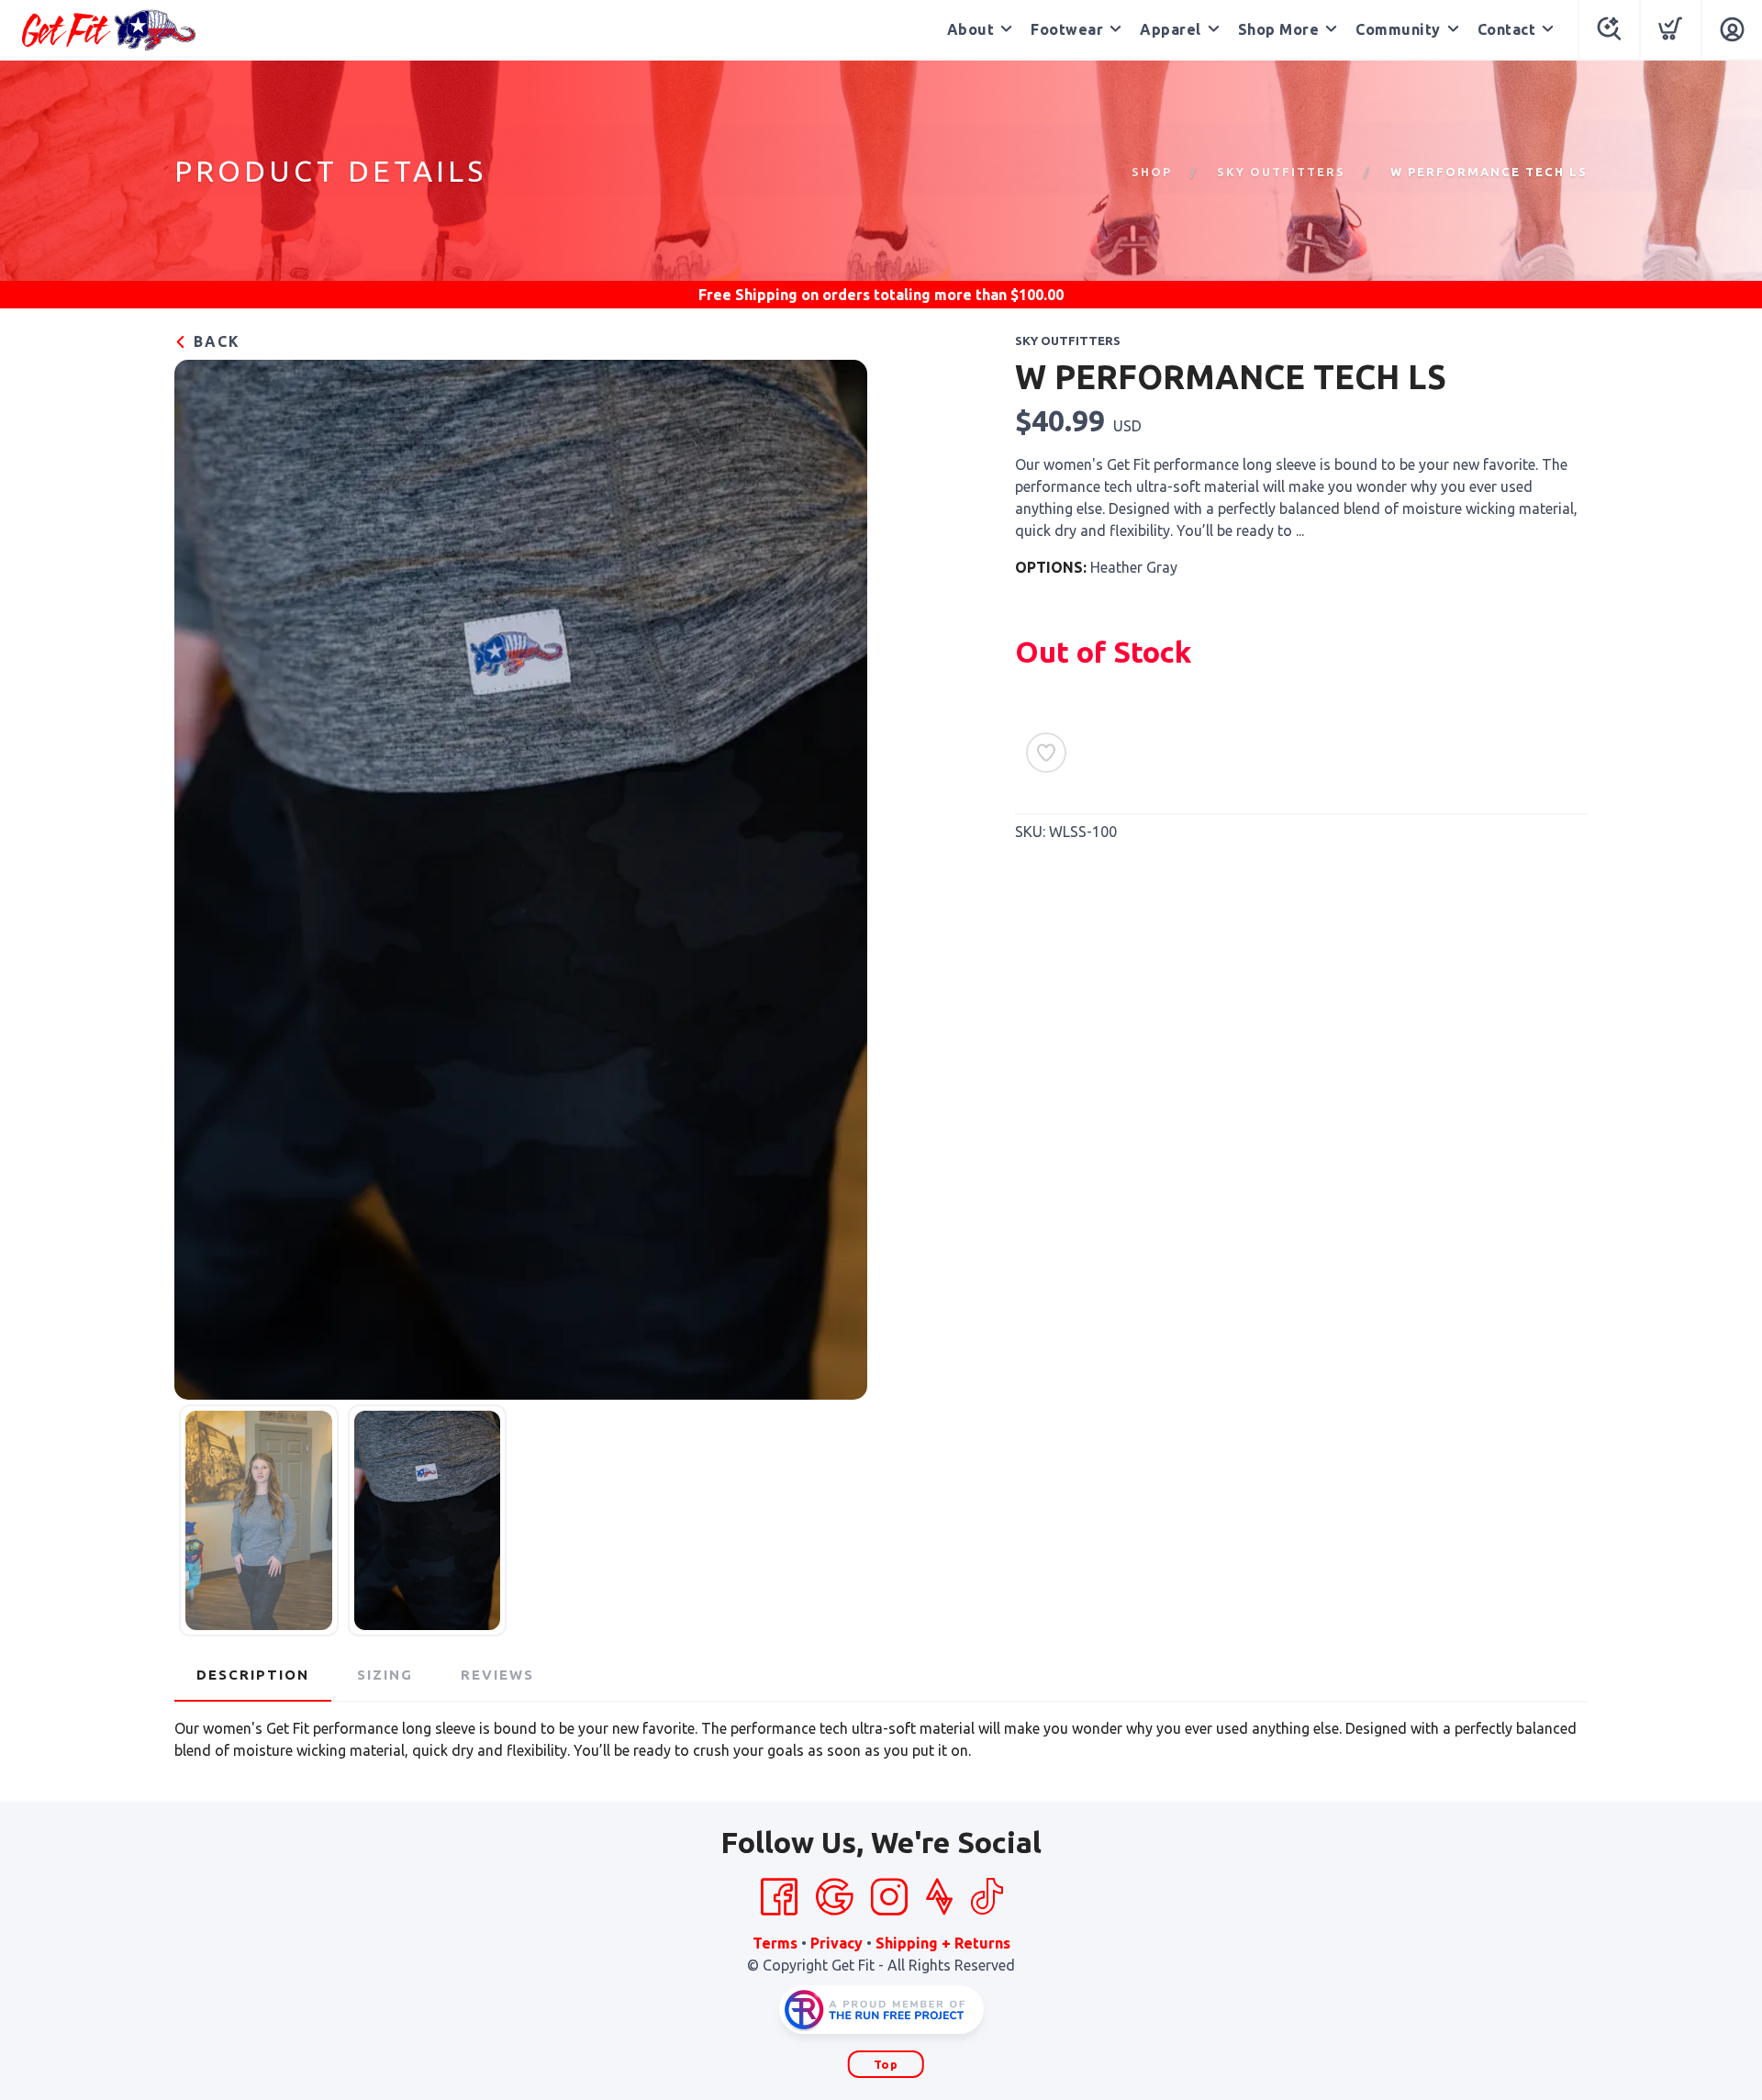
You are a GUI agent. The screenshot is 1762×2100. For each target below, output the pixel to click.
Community (1398, 29)
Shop (1152, 172)
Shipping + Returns (943, 1943)
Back (214, 341)
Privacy (836, 1943)
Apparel (1171, 29)
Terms (775, 1943)
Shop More (1279, 29)
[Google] (834, 1897)
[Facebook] (779, 1897)
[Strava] (939, 1897)
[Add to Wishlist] (1046, 753)
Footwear (1067, 29)
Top (886, 2064)
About (971, 29)
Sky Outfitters (1281, 172)
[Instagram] (889, 1897)
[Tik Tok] (987, 1897)
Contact (1507, 29)
